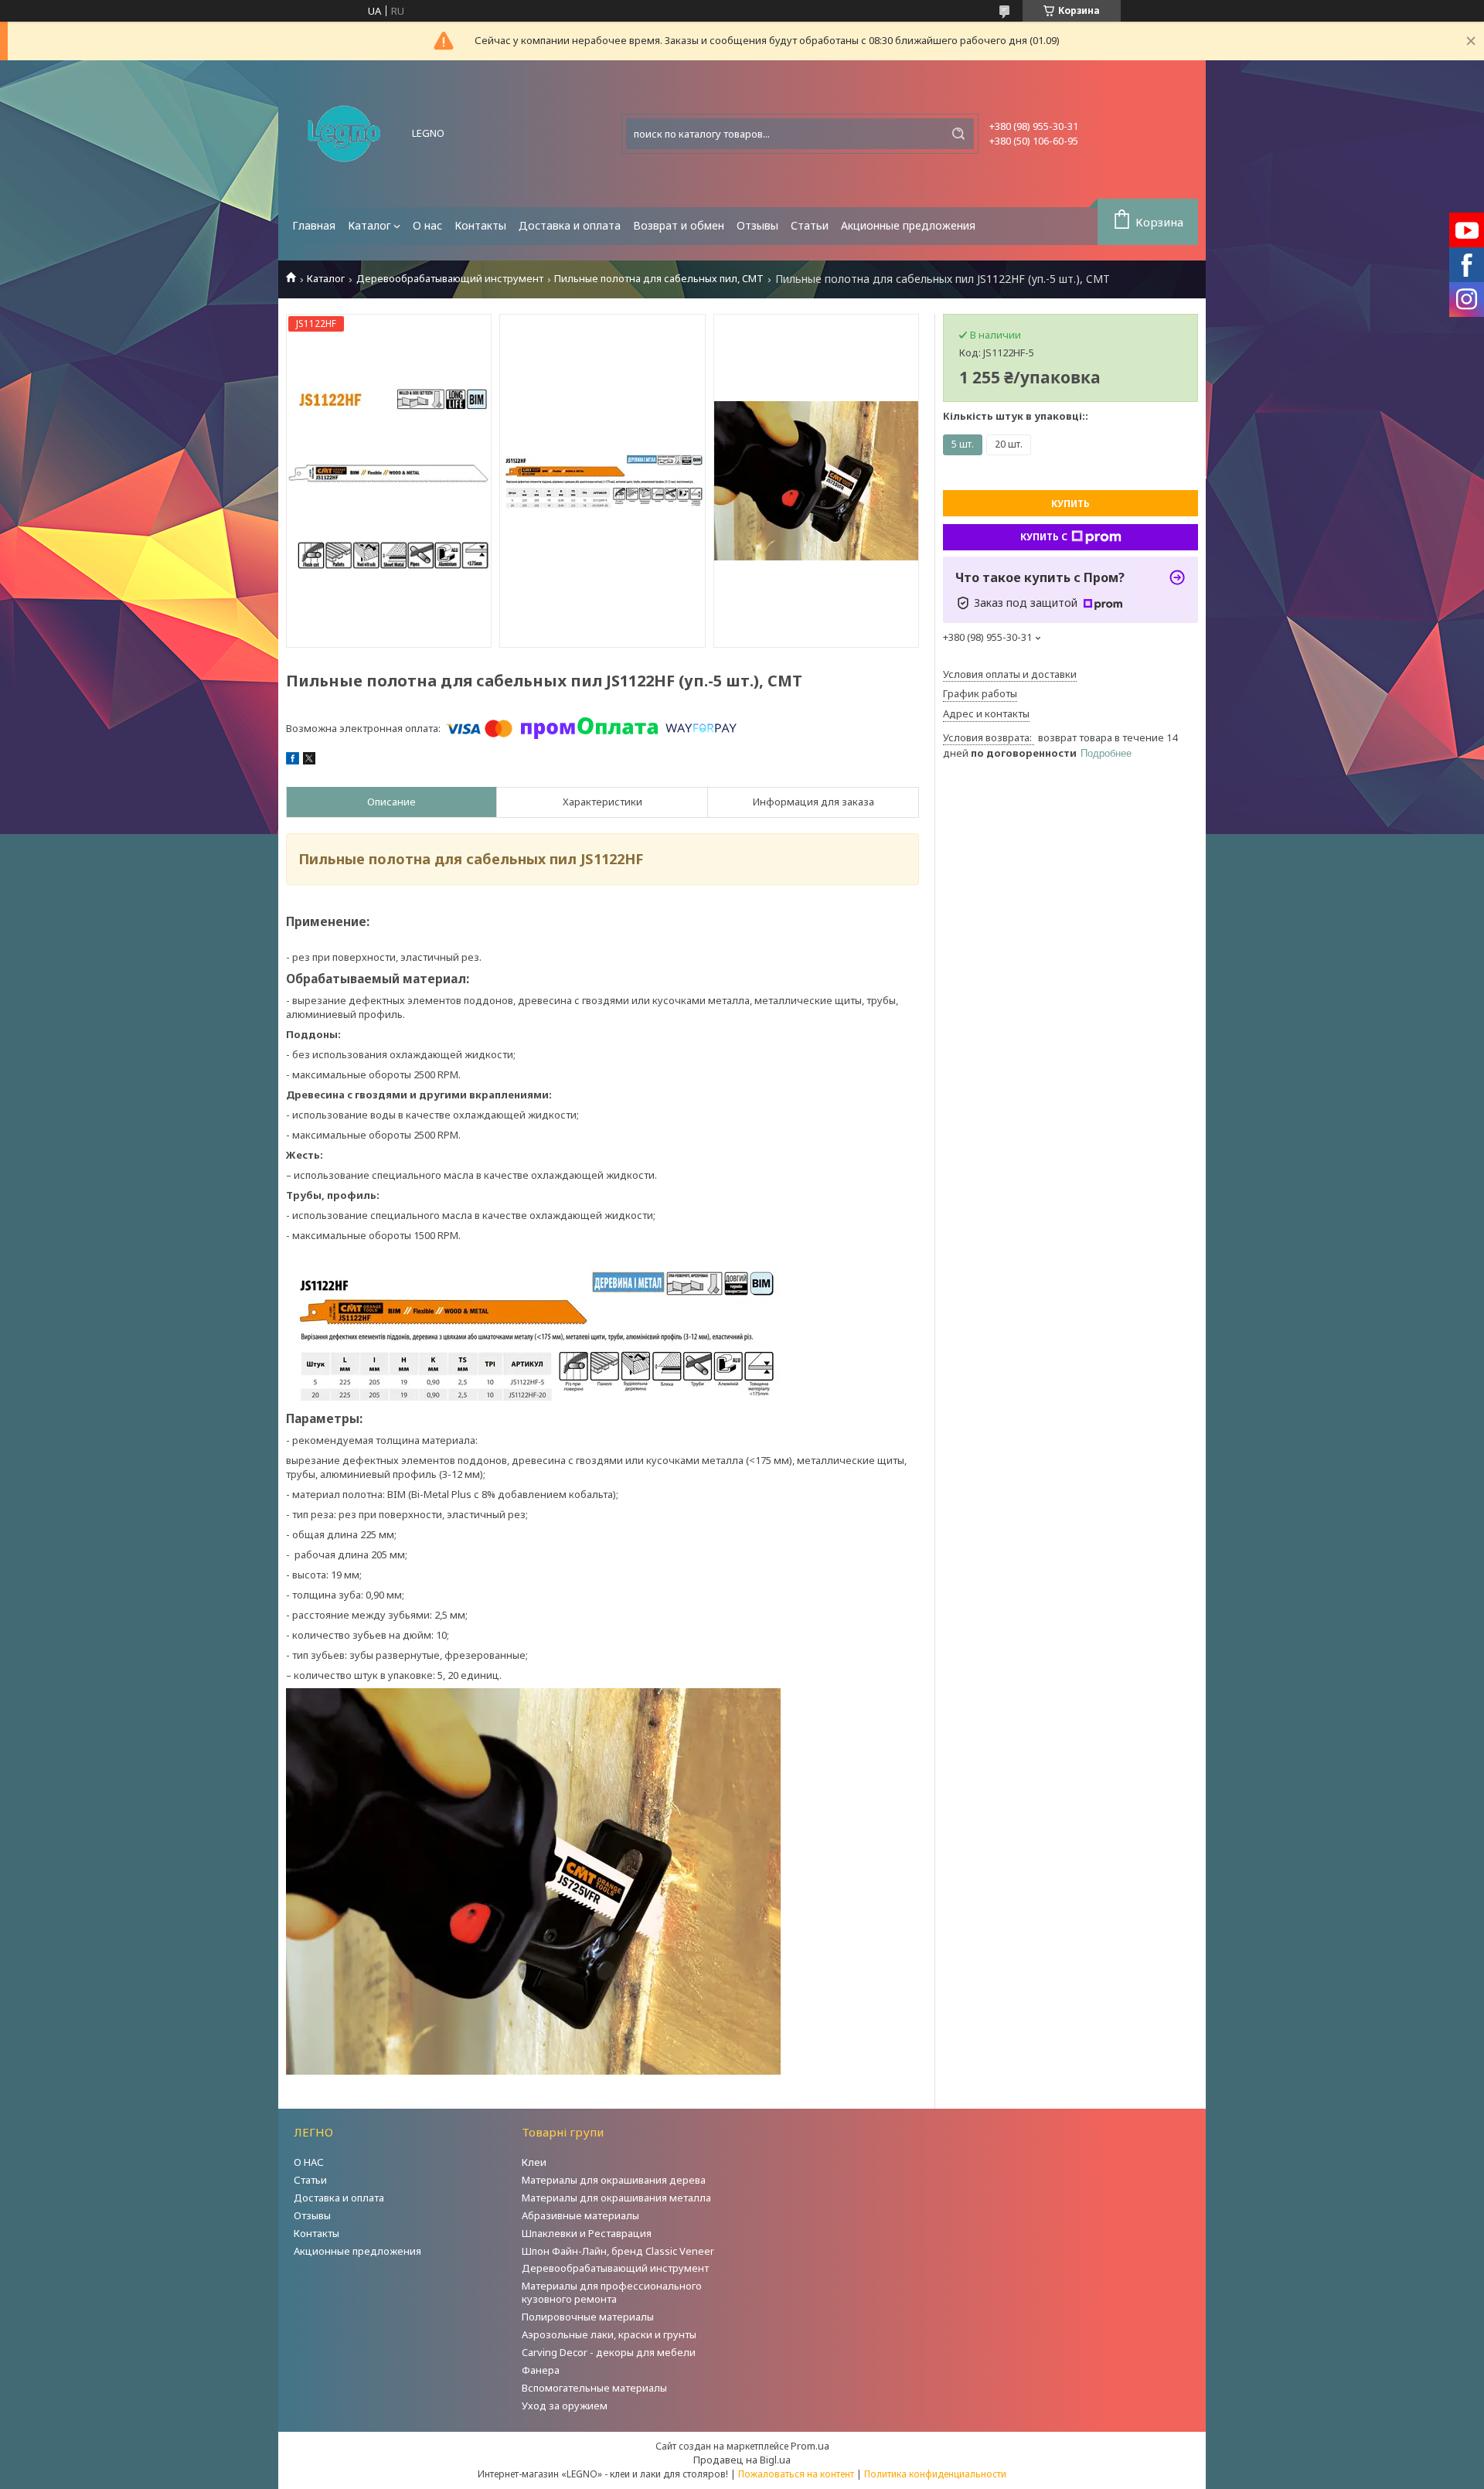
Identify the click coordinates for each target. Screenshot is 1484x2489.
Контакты (480, 225)
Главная (314, 225)
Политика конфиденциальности (935, 2474)
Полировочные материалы (588, 2317)
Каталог (369, 225)
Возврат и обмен (679, 225)
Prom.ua (810, 2446)
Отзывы (757, 225)
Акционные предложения (908, 225)
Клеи (534, 2162)
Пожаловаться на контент (796, 2474)
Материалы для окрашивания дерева (614, 2180)
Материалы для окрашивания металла (616, 2198)
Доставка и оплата (570, 225)
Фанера (541, 2370)
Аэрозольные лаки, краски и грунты (609, 2334)
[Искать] (958, 134)
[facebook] (293, 761)
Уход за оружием (565, 2406)
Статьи (810, 225)
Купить (1070, 504)
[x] (309, 761)
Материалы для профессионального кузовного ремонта (612, 2292)
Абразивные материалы (580, 2215)
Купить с (1044, 537)
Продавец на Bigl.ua (742, 2460)
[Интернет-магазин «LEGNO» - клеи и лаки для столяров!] (344, 134)
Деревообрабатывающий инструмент (450, 279)
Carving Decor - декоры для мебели (609, 2352)
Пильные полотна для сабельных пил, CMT (659, 279)
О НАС (309, 2162)
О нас (427, 225)
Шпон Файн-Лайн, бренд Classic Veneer (618, 2251)
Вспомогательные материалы (594, 2388)
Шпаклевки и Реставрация (587, 2233)
